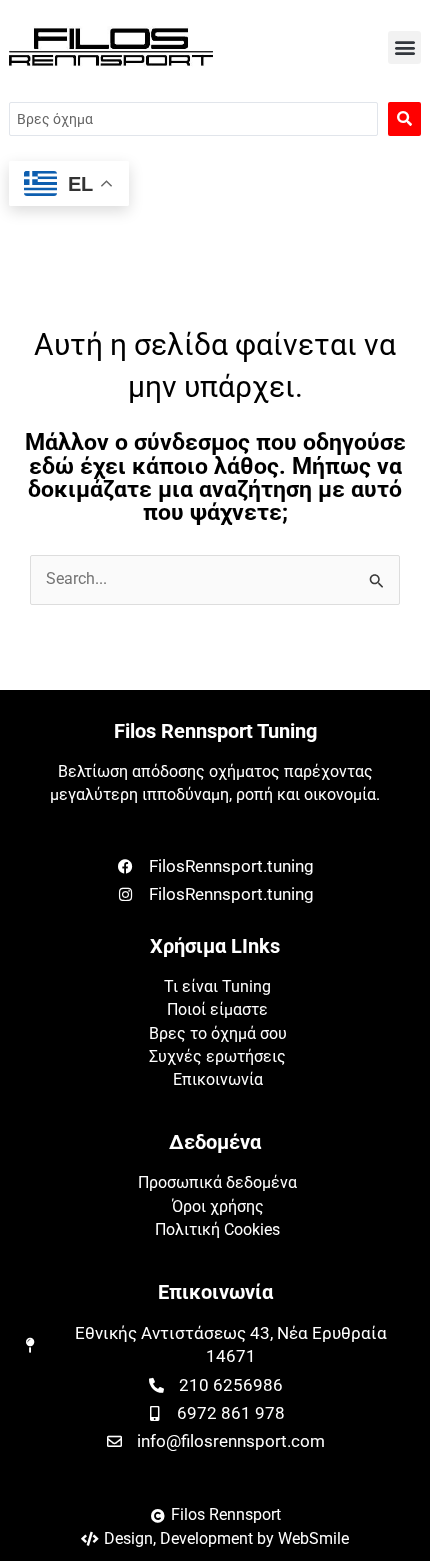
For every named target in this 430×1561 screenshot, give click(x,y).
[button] (404, 47)
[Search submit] (404, 119)
